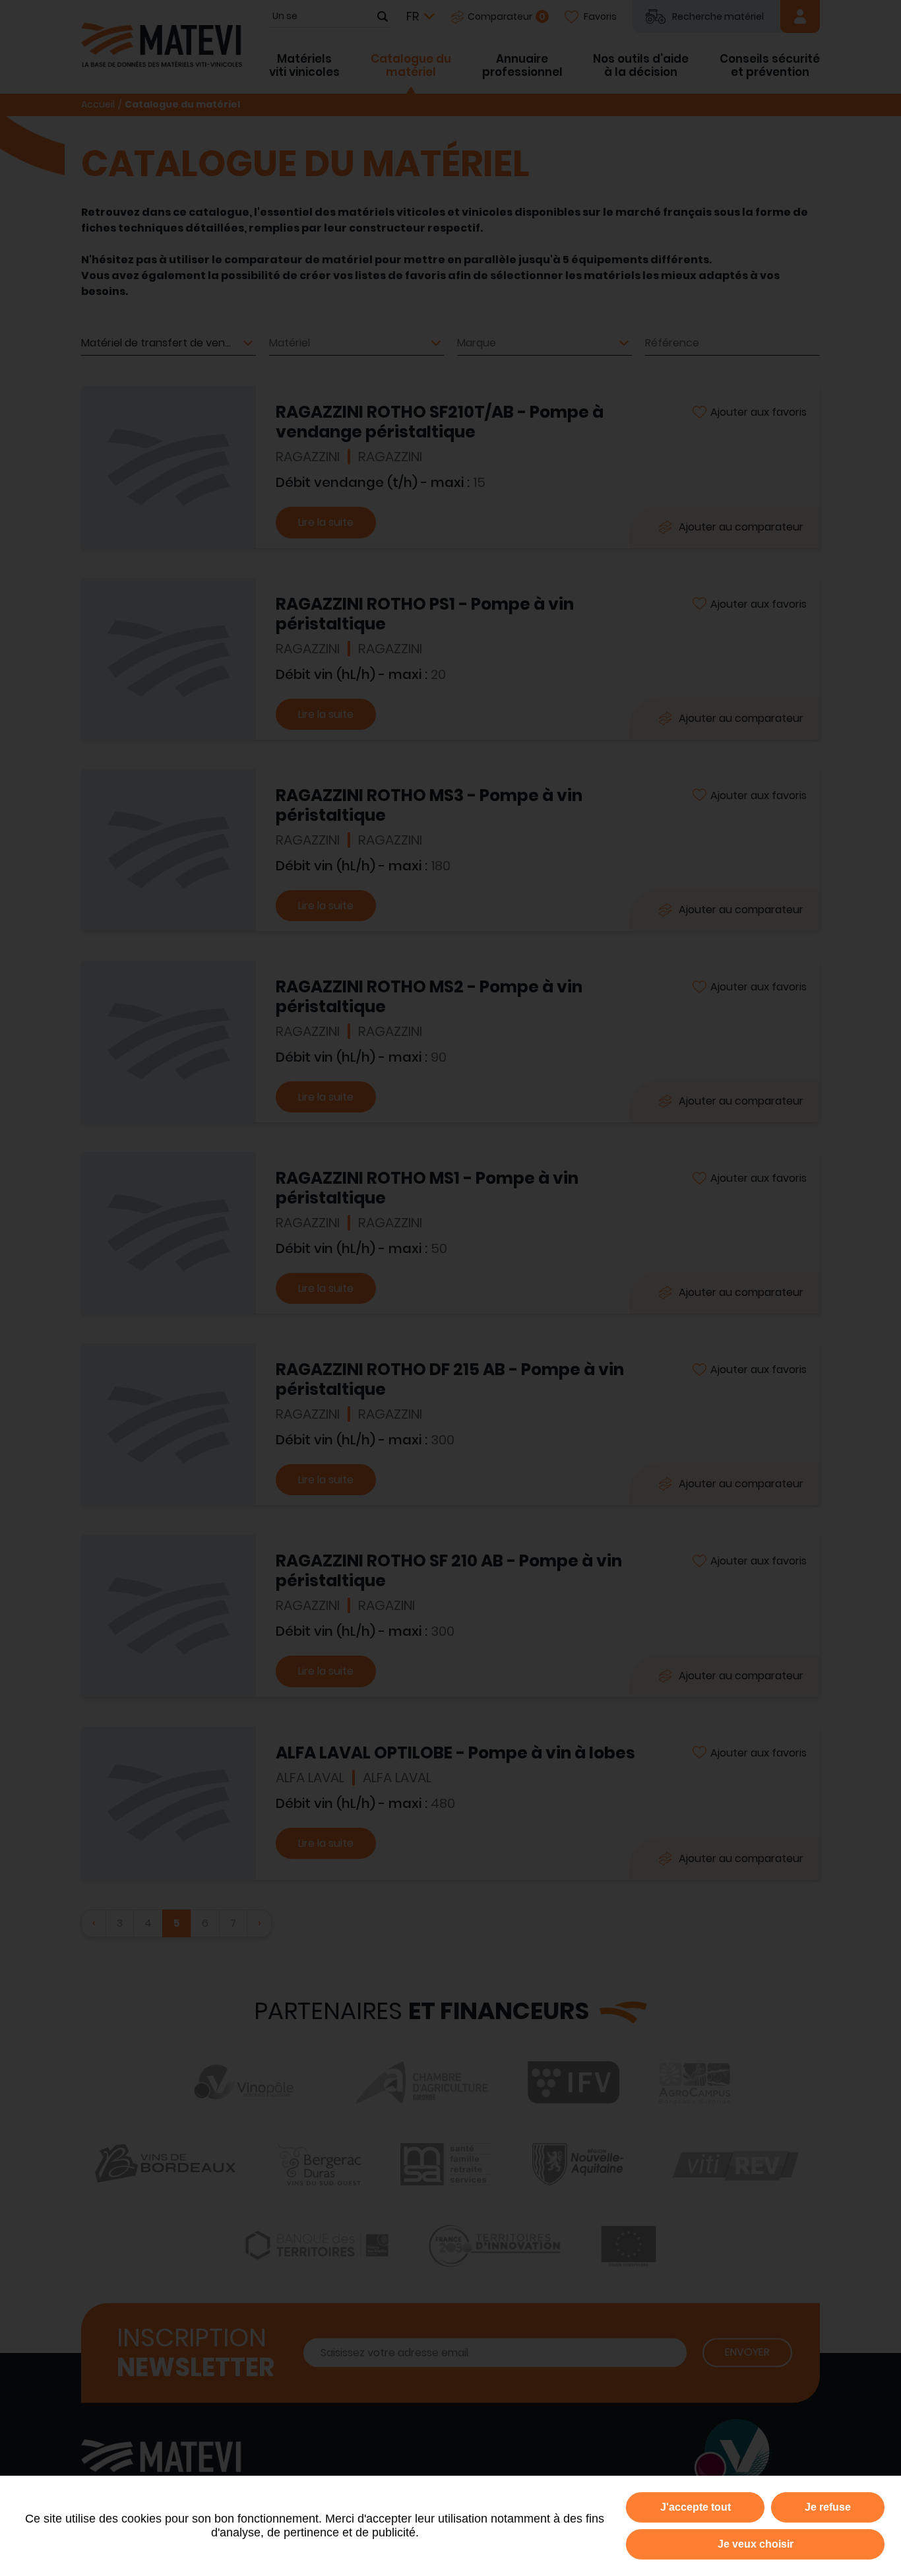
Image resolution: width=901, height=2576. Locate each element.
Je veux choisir (756, 2544)
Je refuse (828, 2507)
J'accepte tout (696, 2507)
